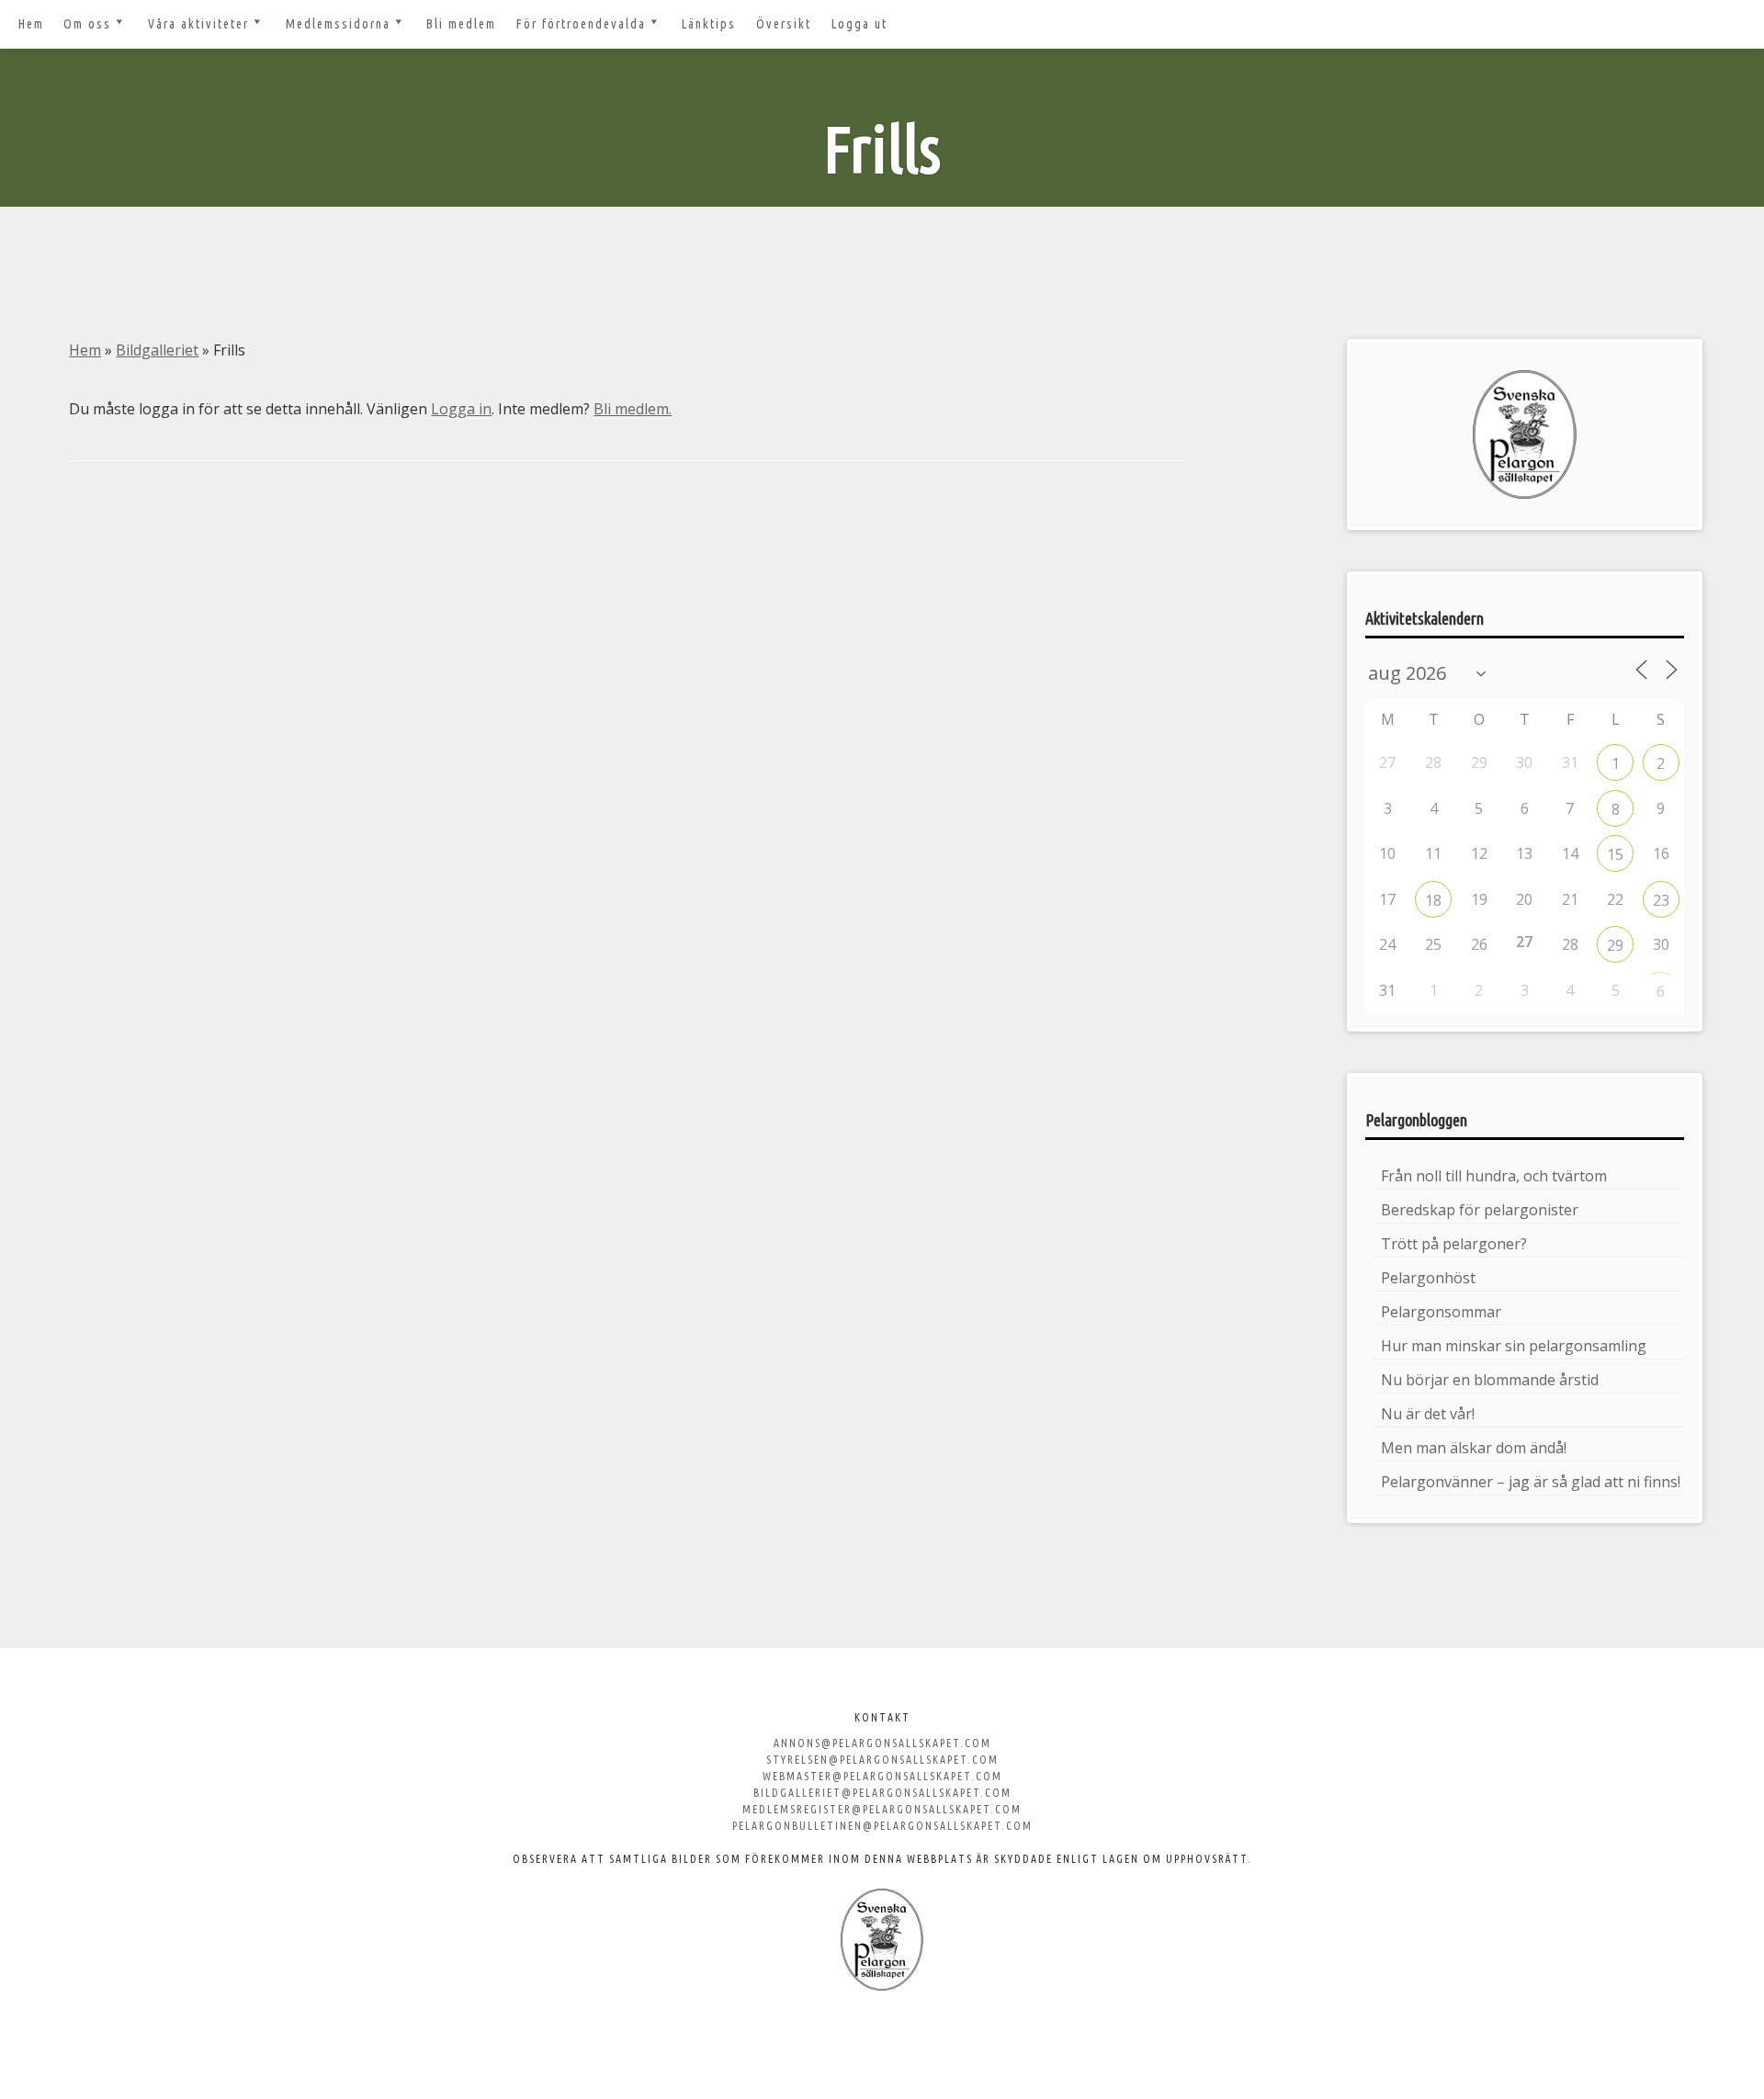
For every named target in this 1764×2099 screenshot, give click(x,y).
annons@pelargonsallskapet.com (882, 1743)
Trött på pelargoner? (1454, 1244)
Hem (31, 24)
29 (1615, 945)
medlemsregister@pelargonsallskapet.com (882, 1809)
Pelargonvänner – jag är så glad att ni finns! (1531, 1482)
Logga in (461, 409)
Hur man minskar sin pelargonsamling (1514, 1346)
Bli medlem (461, 24)
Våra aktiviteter (198, 24)
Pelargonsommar (1441, 1312)
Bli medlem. (633, 409)
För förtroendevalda (581, 24)
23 (1661, 900)
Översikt (784, 24)
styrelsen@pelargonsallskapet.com (882, 1760)
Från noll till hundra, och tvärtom (1494, 1176)
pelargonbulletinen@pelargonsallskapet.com (882, 1826)
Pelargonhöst (1428, 1278)
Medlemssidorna (338, 24)
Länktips (709, 24)
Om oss (87, 24)
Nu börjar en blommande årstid (1490, 1380)
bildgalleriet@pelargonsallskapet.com (882, 1793)
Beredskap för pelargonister (1480, 1210)
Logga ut (859, 24)
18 (1433, 900)
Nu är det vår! (1428, 1414)
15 (1615, 854)
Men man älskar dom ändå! (1474, 1448)
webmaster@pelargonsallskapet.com (882, 1776)
